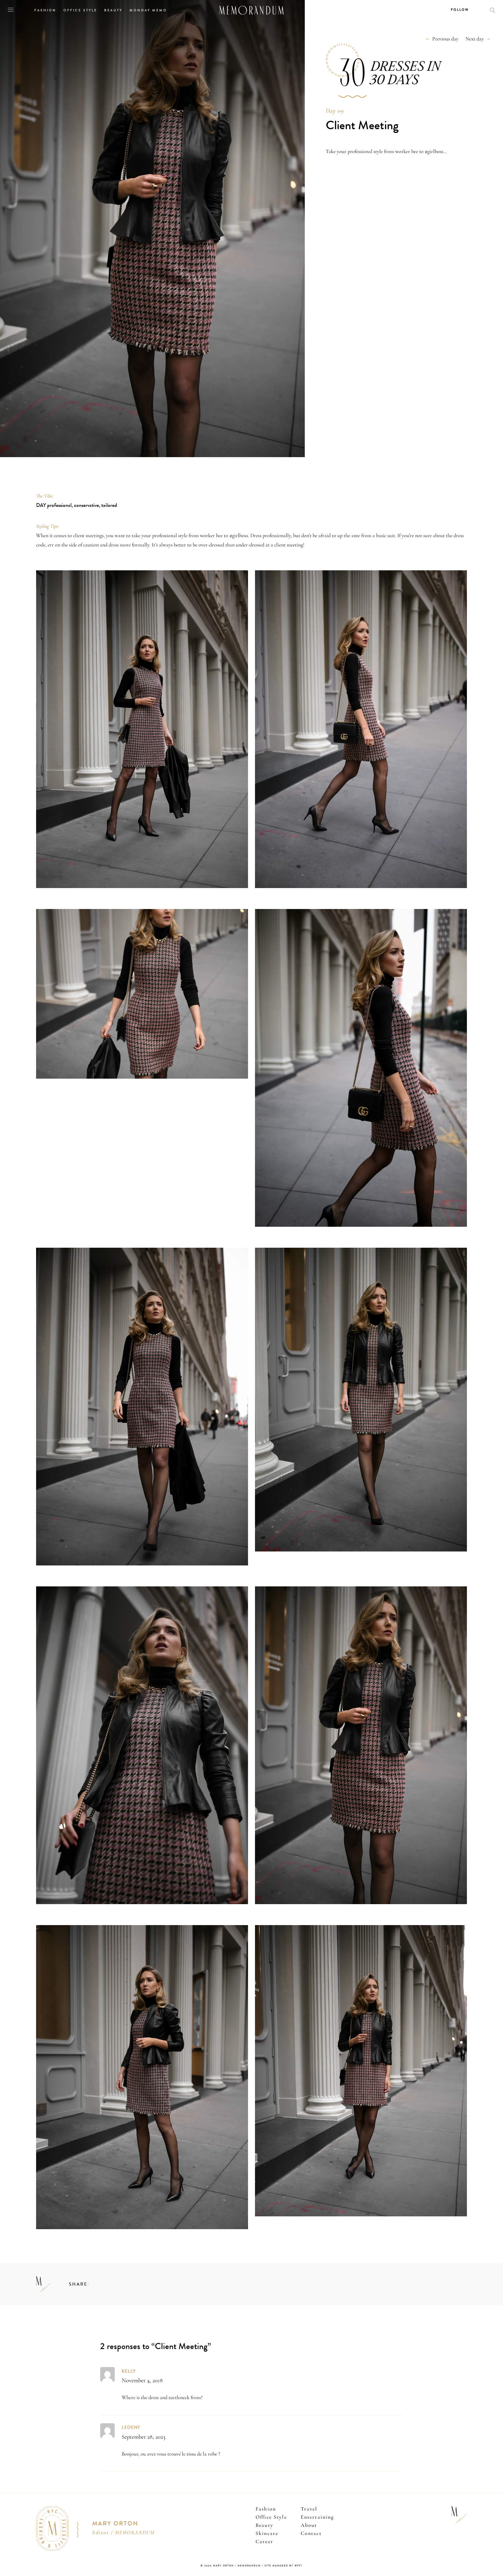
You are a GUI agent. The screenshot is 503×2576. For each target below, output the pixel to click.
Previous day (445, 39)
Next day (475, 39)
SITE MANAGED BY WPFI (284, 2566)
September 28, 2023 (144, 2437)
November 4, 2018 (142, 2380)
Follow (460, 10)
